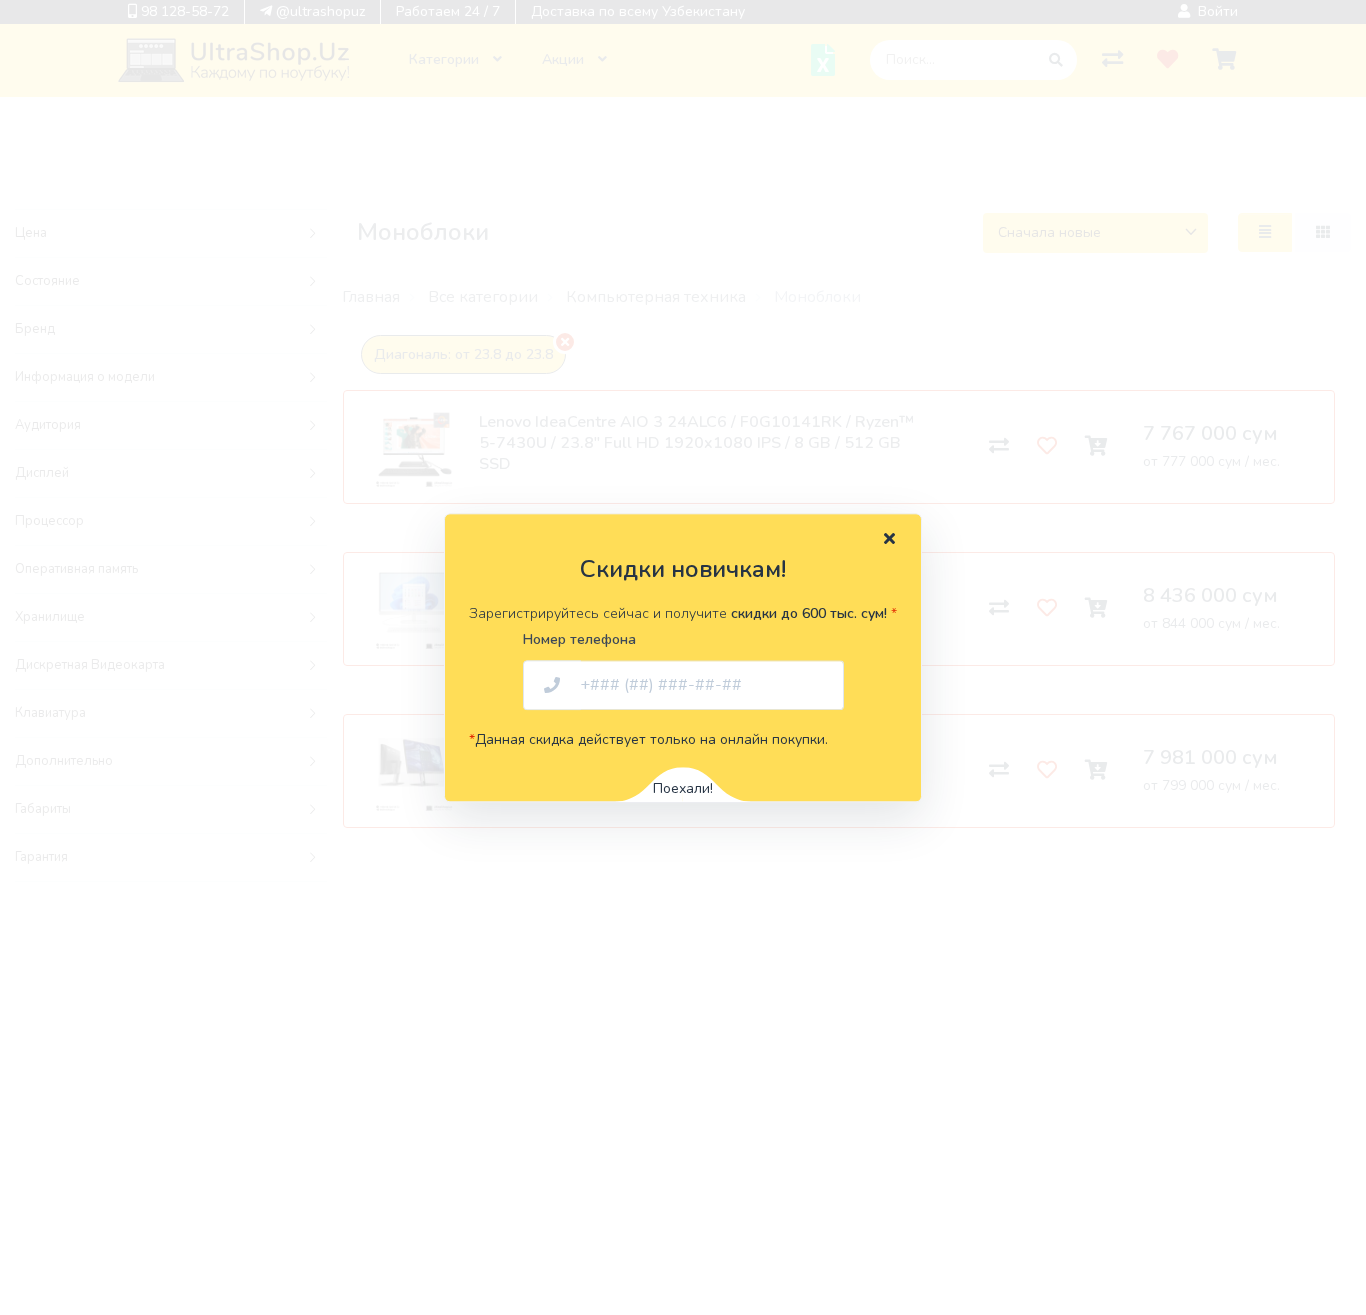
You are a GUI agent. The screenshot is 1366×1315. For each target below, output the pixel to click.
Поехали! (683, 788)
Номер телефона (579, 639)
